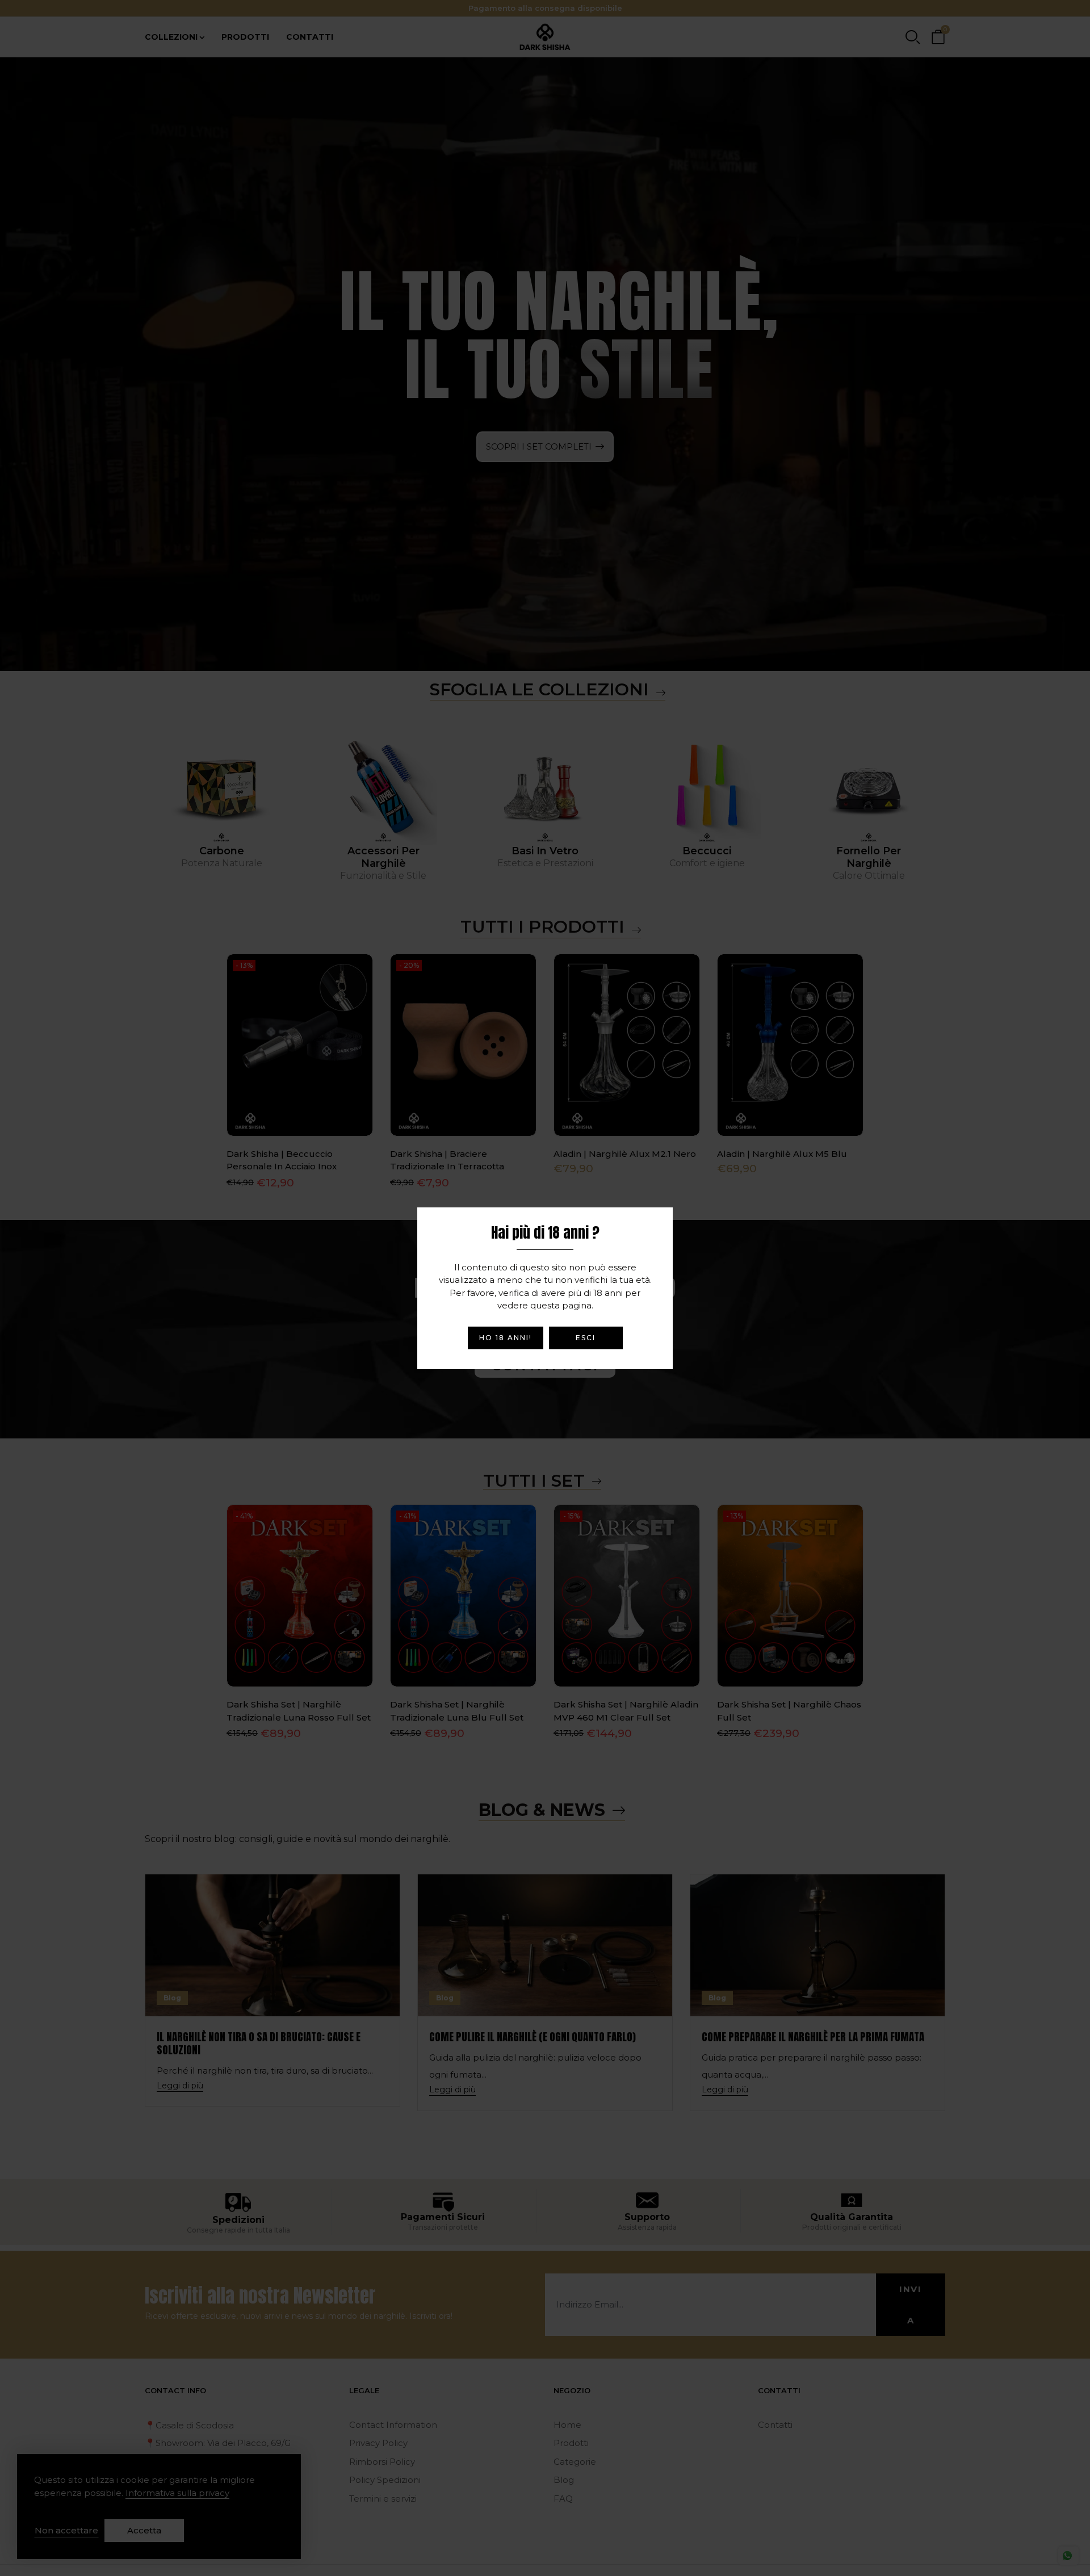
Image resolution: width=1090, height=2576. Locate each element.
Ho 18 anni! (506, 1338)
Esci (586, 1338)
